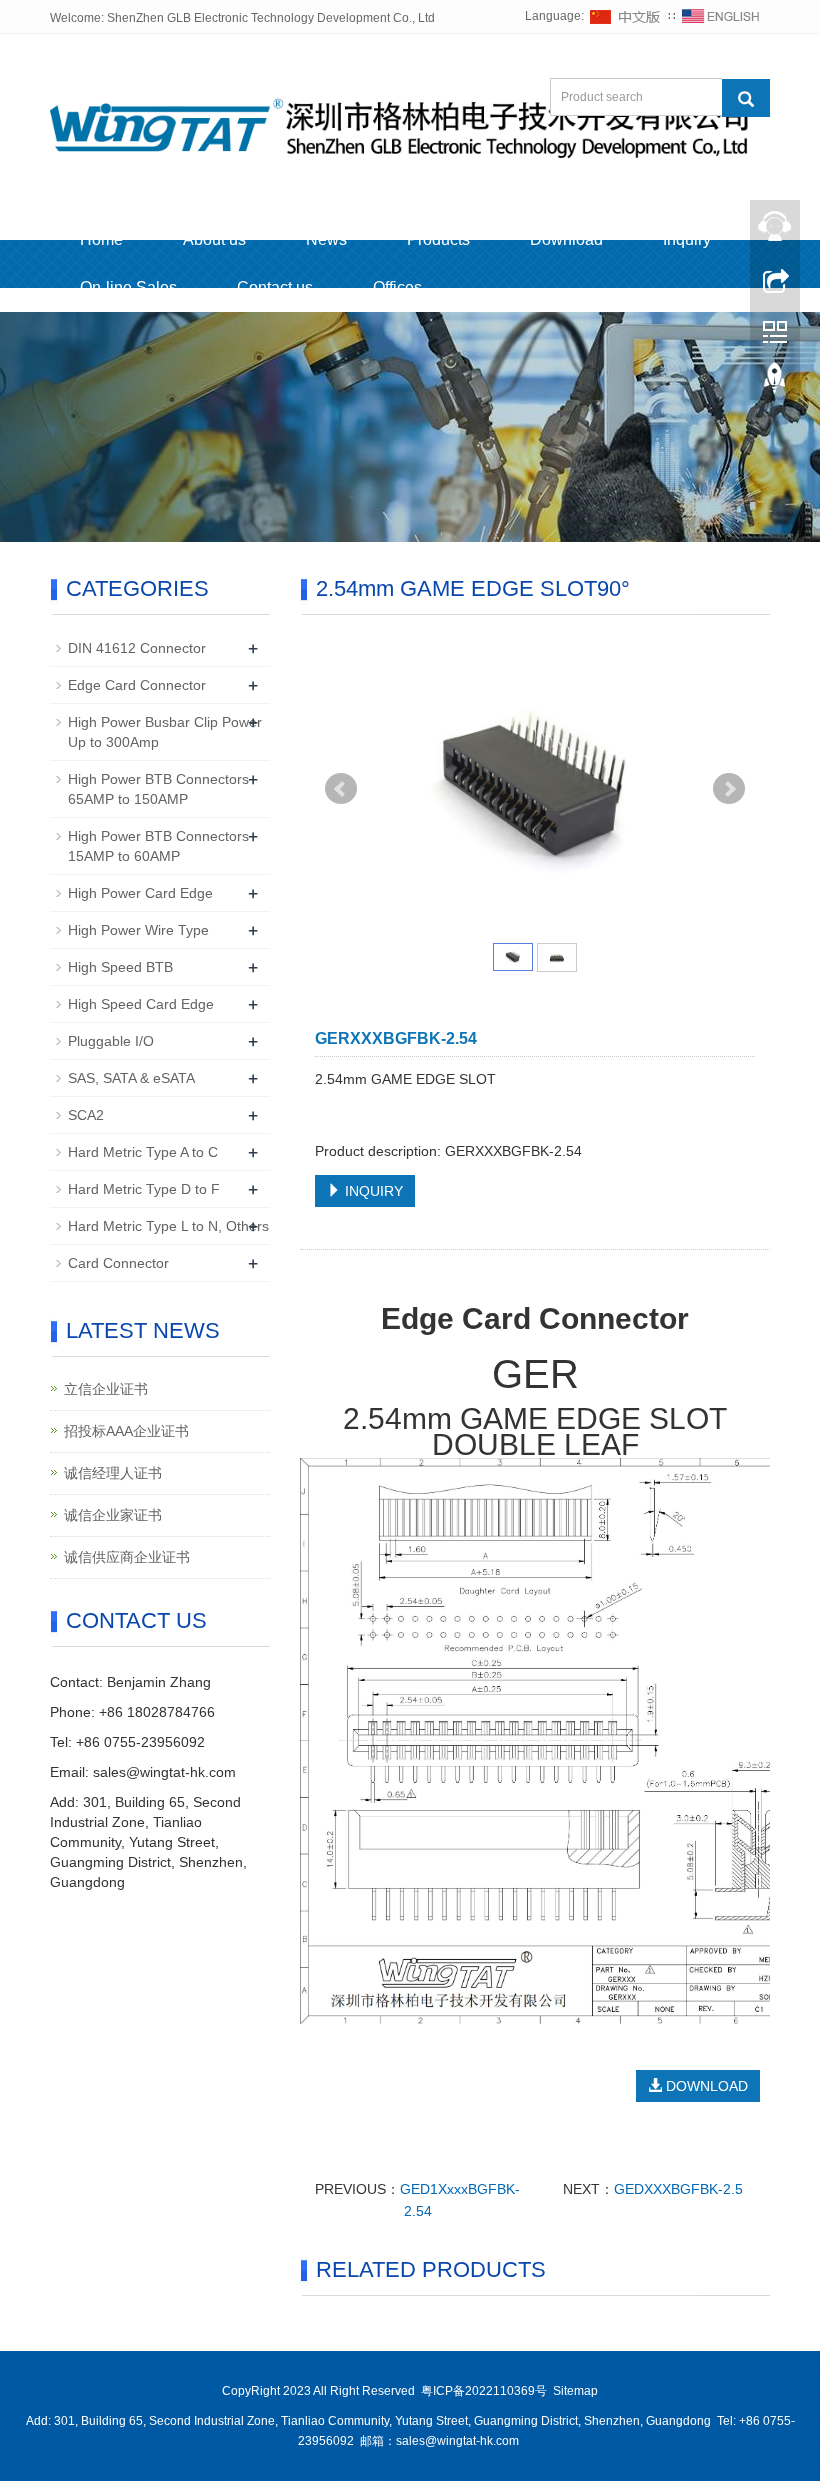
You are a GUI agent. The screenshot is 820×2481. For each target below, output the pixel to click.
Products (438, 239)
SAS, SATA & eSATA (131, 1078)
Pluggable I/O (111, 1041)
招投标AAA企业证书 (126, 1431)
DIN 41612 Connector (137, 648)
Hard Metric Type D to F (144, 1189)
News (326, 239)
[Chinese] (626, 16)
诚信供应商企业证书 (127, 1557)
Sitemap (575, 2391)
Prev (341, 789)
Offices (397, 287)
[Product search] (746, 98)
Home (101, 239)
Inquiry (687, 239)
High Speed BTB (120, 967)
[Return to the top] (775, 383)
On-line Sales (128, 287)
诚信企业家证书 (113, 1515)
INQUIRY (372, 1191)
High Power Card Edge (140, 893)
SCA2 (86, 1115)
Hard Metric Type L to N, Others (168, 1226)
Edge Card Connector (137, 685)
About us (214, 239)
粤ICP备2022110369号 (484, 2391)
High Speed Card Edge (141, 1004)
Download (566, 239)
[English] (721, 16)
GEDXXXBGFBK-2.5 (678, 2189)
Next (729, 789)
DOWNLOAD (705, 2086)
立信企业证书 (106, 1389)
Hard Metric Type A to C (143, 1152)
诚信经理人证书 (113, 1473)
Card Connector (118, 1263)
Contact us (275, 287)
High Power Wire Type (138, 930)
